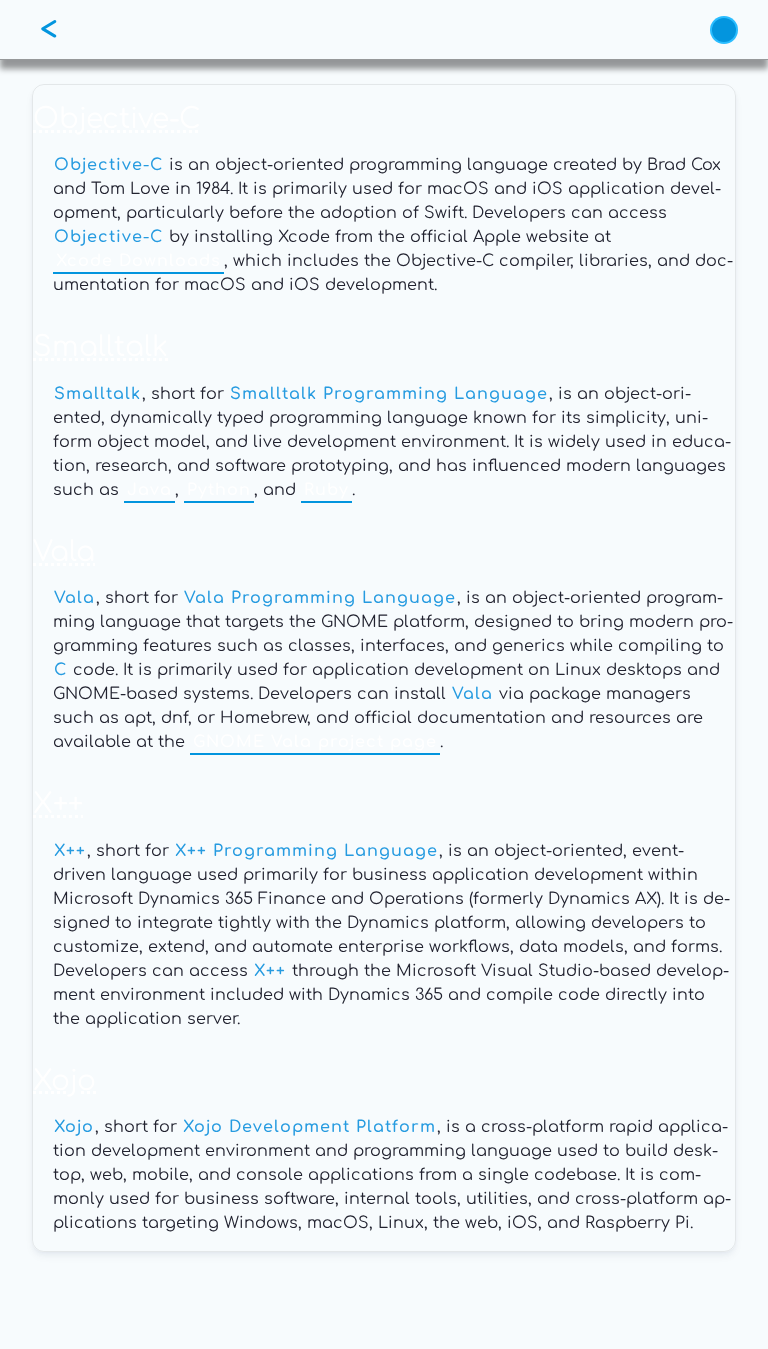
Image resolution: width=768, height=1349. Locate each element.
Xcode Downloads (138, 261)
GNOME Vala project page (315, 742)
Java (149, 490)
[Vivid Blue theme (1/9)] (724, 30)
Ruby (326, 490)
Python (219, 490)
